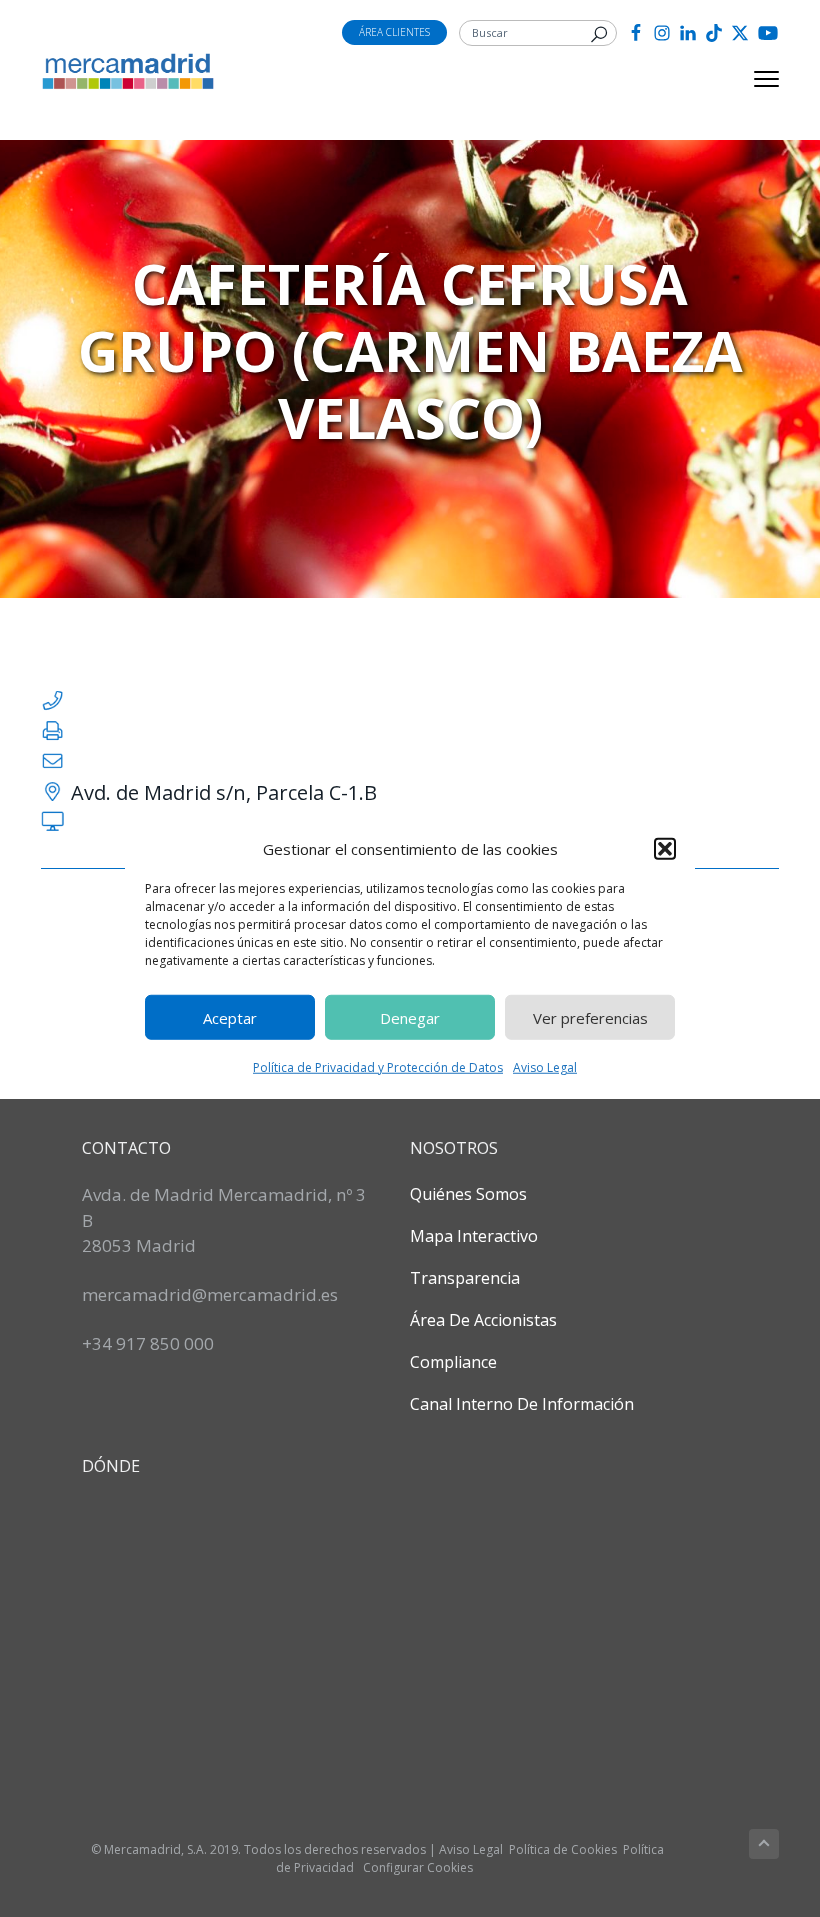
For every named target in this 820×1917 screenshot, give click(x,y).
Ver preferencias (590, 1017)
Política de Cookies (563, 1849)
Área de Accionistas (483, 1320)
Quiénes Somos (468, 1194)
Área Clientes (394, 32)
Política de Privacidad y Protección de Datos (378, 1067)
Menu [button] (743, 79)
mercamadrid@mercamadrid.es (210, 1294)
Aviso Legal (545, 1067)
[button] (665, 849)
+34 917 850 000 (148, 1343)
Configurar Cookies (418, 1867)
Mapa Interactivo (474, 1236)
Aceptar (230, 1017)
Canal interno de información (522, 1404)
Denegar (410, 1017)
